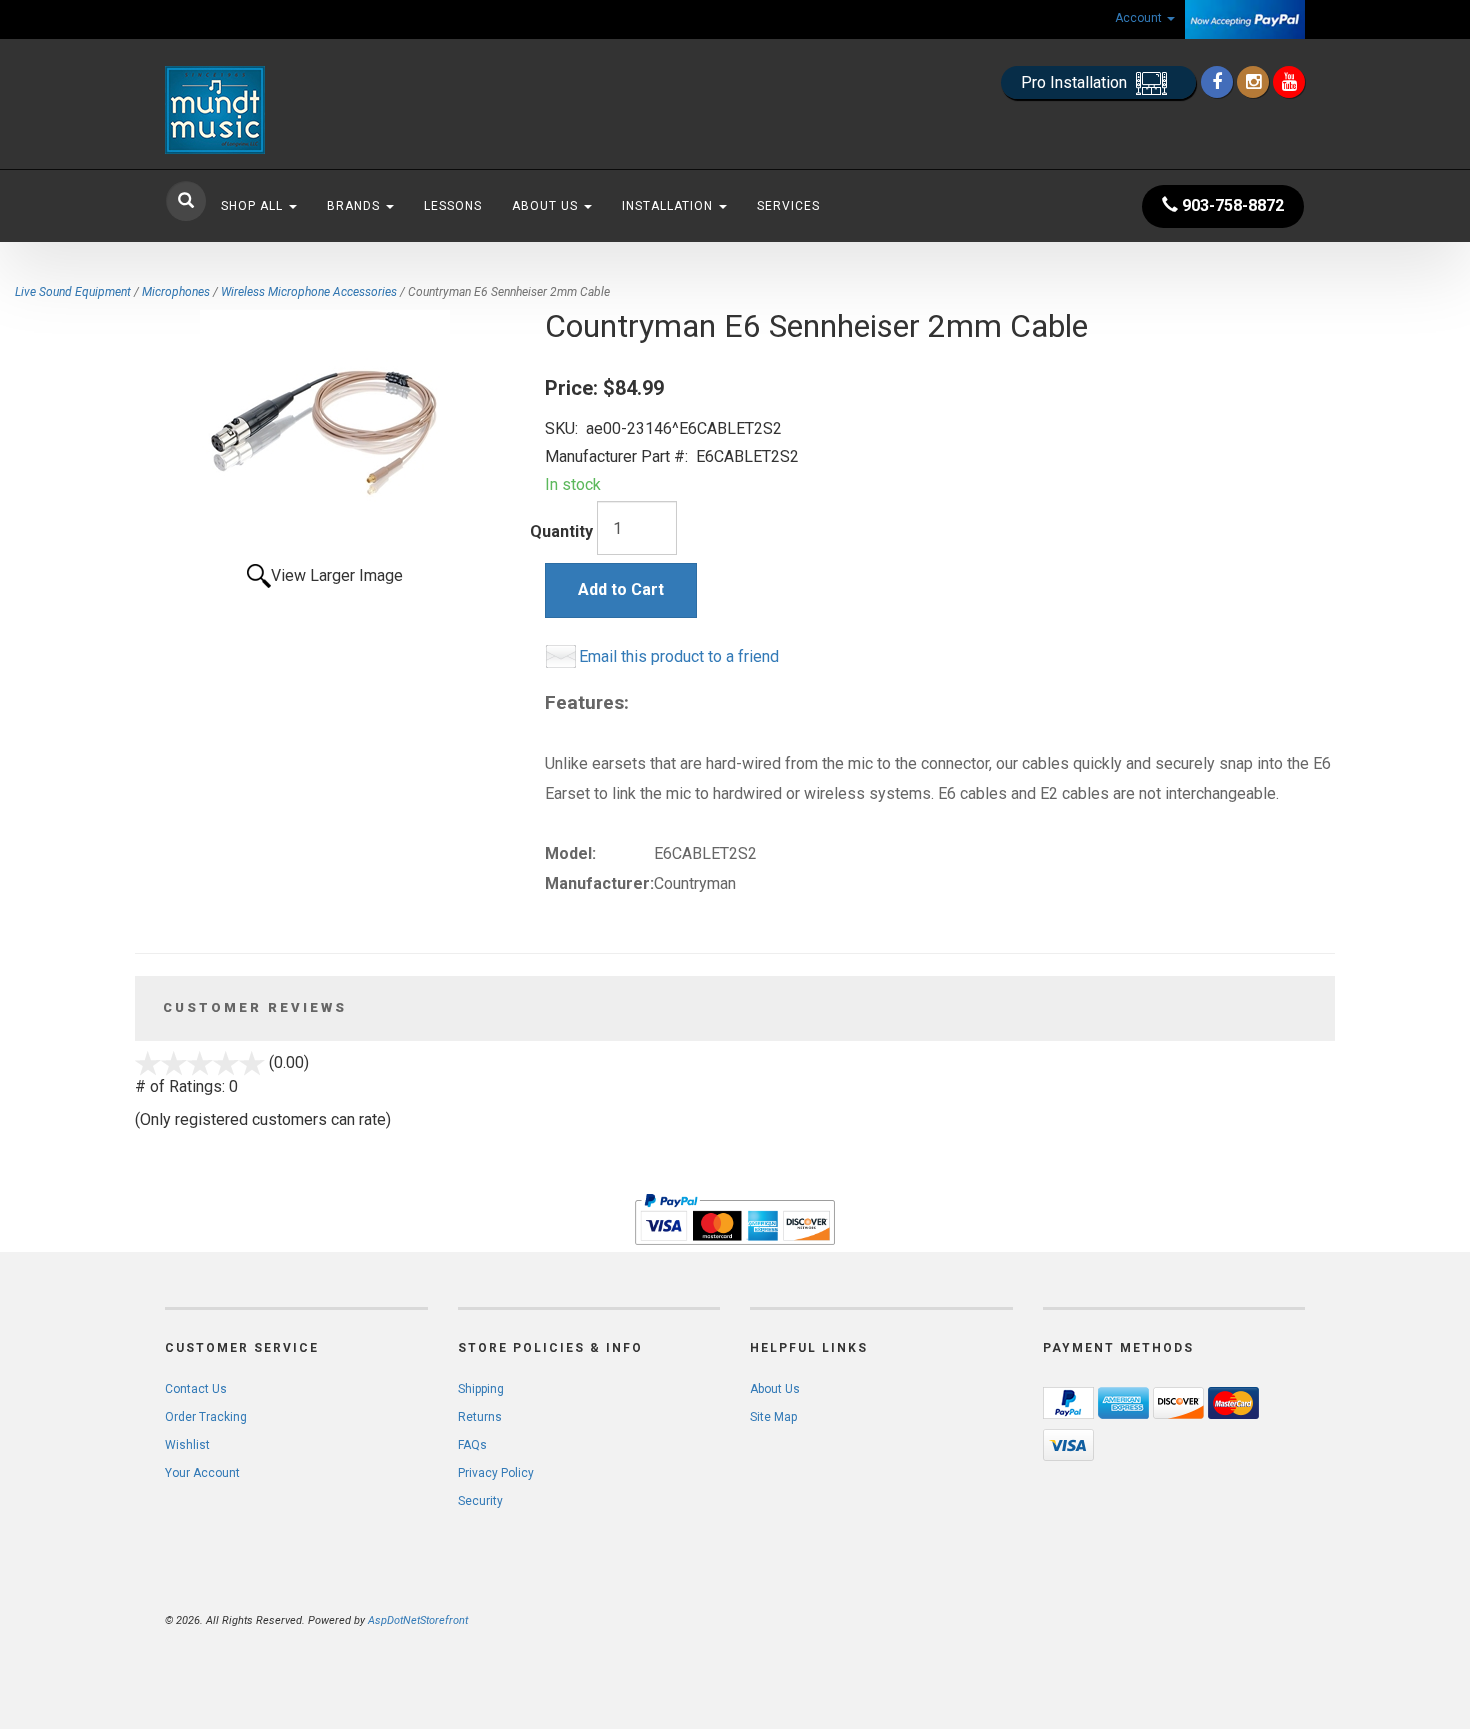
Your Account (202, 1473)
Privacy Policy (496, 1473)
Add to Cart (621, 589)
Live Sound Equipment (73, 292)
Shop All (254, 206)
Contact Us (196, 1389)
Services (788, 206)
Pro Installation (1076, 82)
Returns (480, 1417)
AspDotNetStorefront (418, 1620)
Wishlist (187, 1445)
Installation (669, 206)
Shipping (481, 1389)
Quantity (561, 531)
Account (1140, 18)
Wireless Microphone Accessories (309, 292)
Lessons (453, 206)
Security (480, 1501)
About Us (547, 206)
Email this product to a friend (679, 656)
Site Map (773, 1417)
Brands (355, 206)
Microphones (176, 292)
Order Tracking (206, 1417)
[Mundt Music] (345, 110)
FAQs (472, 1445)
